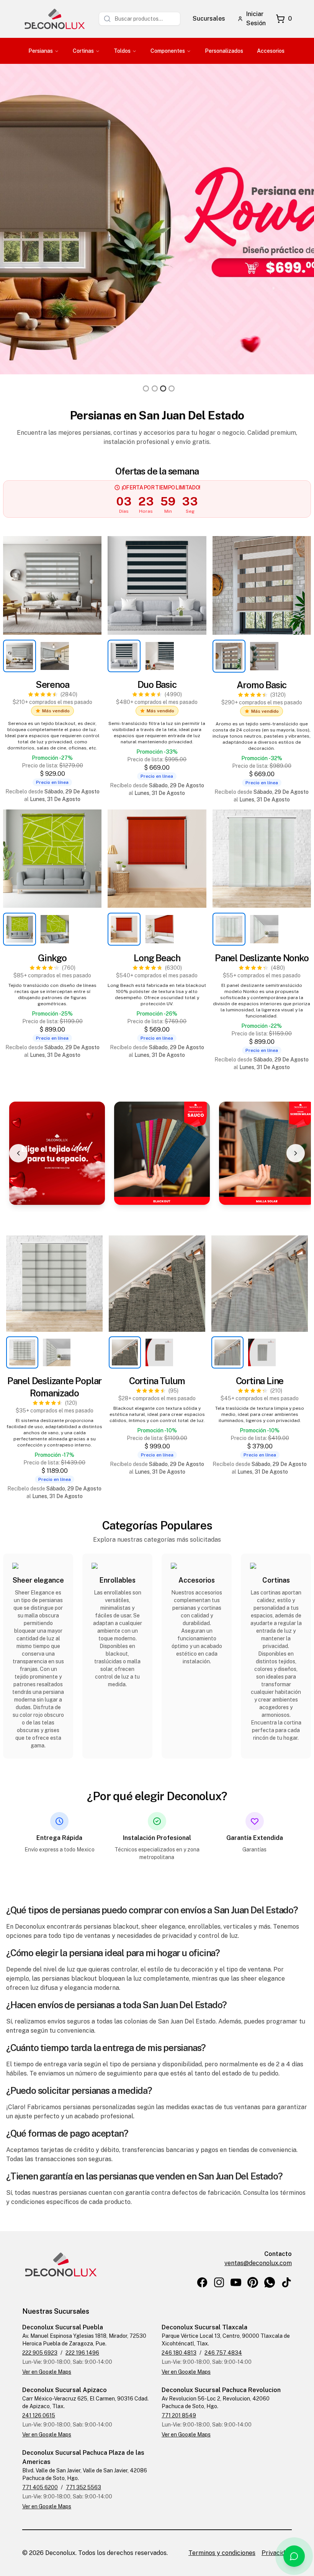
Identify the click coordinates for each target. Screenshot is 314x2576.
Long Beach (157, 958)
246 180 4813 (179, 2353)
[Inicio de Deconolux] (54, 19)
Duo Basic (157, 684)
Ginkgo (52, 958)
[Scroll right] (296, 1153)
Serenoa (52, 684)
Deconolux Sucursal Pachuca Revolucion (221, 2390)
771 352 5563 (83, 2487)
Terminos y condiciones (222, 2553)
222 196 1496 (82, 2353)
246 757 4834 (223, 2353)
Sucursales (209, 19)
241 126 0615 (39, 2415)
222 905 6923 (40, 2353)
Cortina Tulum (157, 1381)
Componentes (168, 51)
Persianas (41, 51)
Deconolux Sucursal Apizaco (65, 2390)
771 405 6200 (40, 2487)
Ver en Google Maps (47, 2372)
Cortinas (83, 51)
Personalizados (224, 51)
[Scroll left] (18, 1153)
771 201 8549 (179, 2415)
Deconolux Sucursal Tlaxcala (204, 2327)
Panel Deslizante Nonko (262, 958)
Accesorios (271, 51)
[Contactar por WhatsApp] (294, 2556)
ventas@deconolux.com (258, 2263)
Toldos (122, 51)
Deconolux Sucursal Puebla (63, 2327)
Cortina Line (260, 1381)
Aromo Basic (262, 685)
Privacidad (277, 2553)
